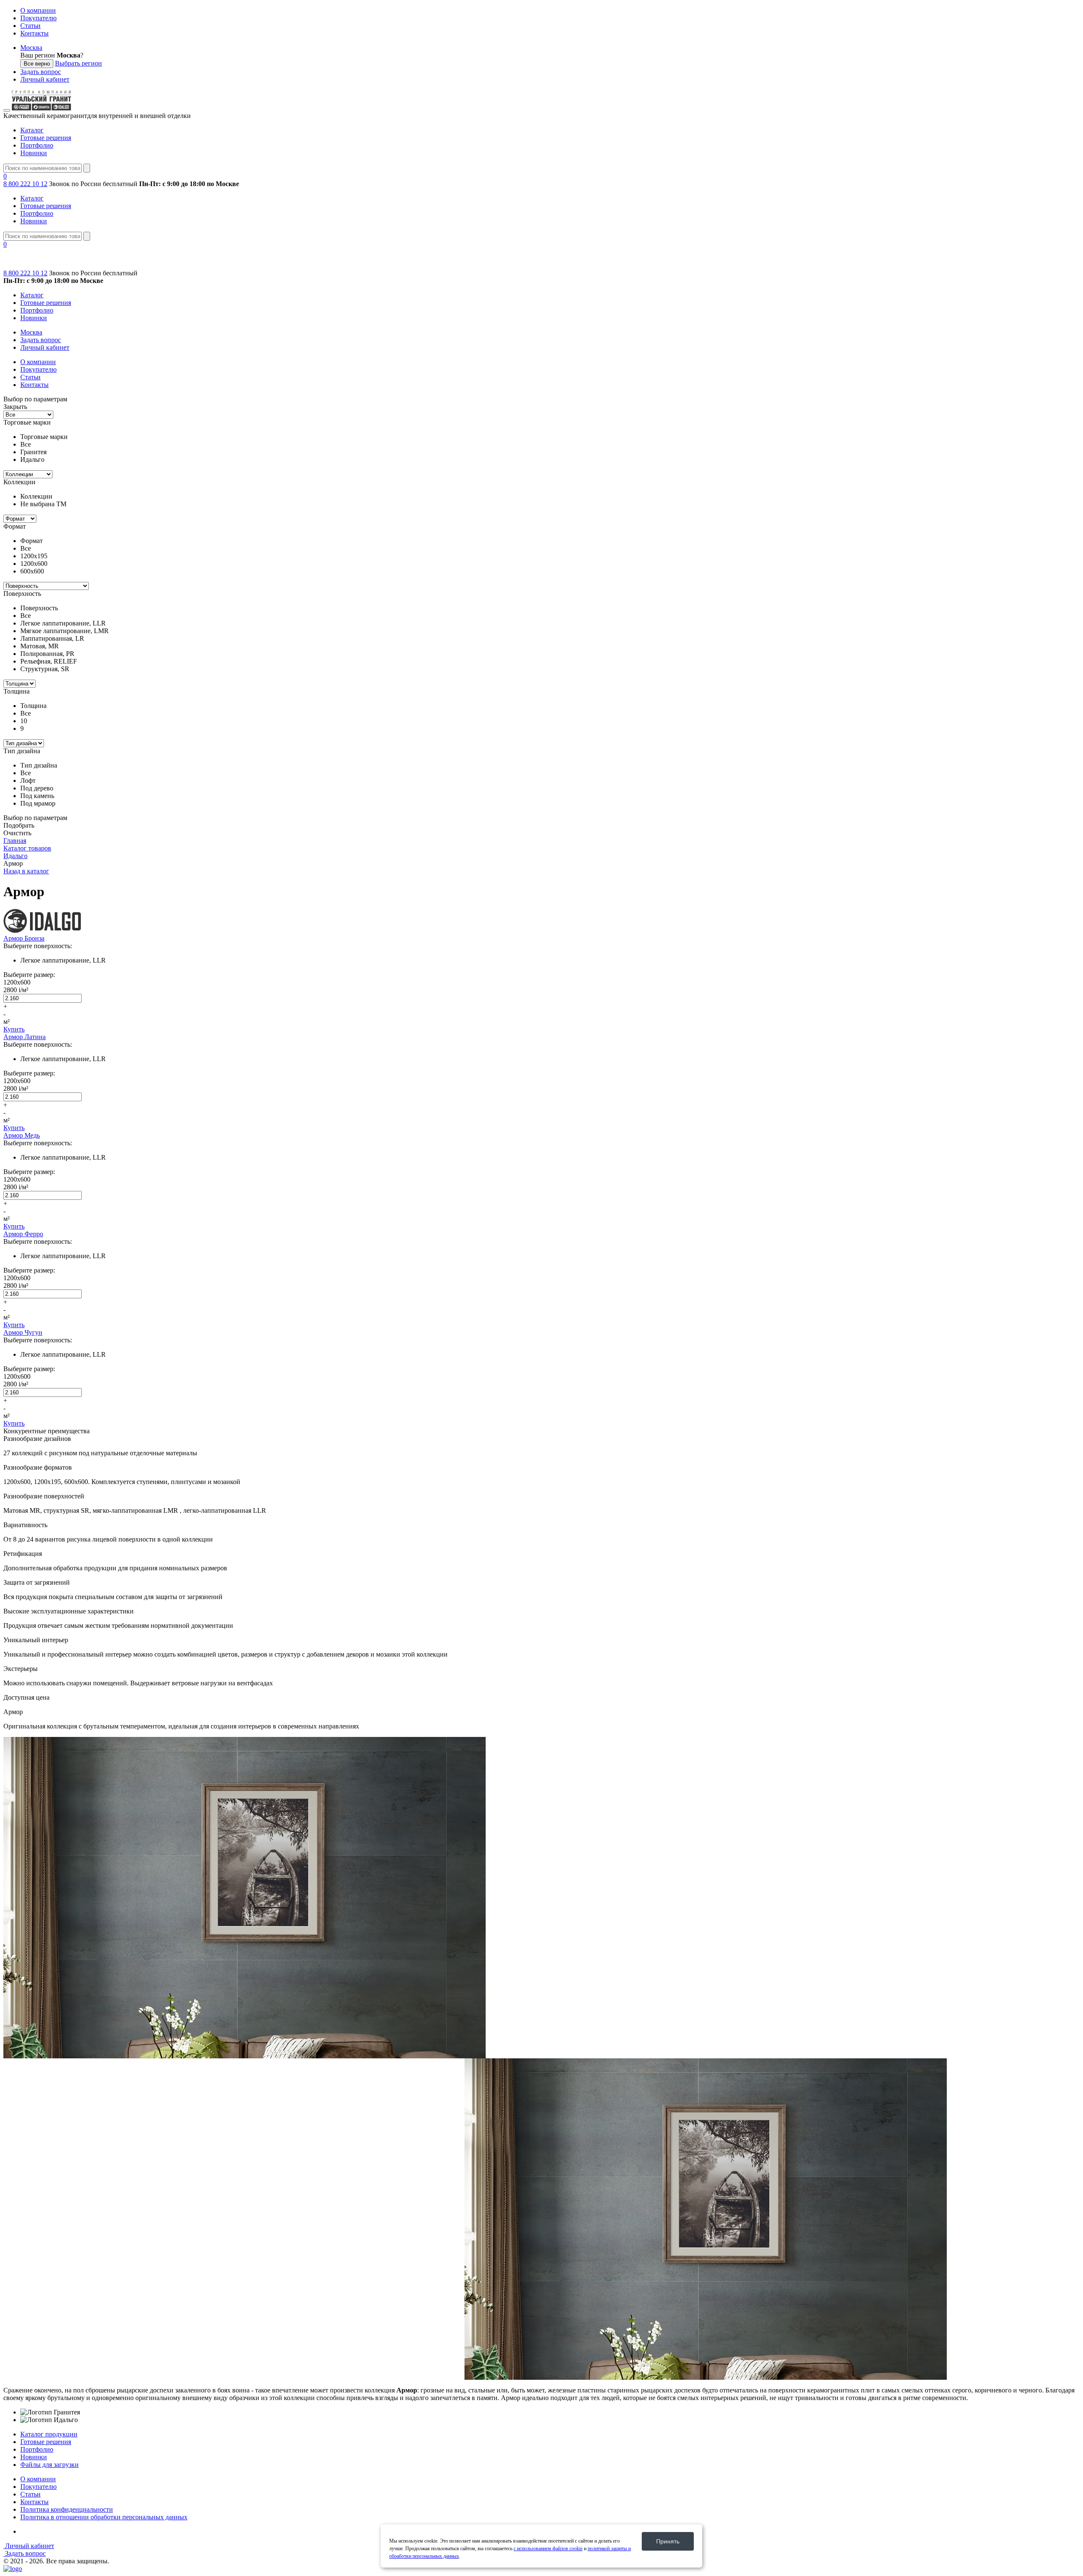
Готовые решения (46, 138)
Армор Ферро (23, 1234)
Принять (668, 2541)
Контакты (34, 33)
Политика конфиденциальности (67, 2509)
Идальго (15, 856)
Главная (15, 841)
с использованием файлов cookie (548, 2549)
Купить (14, 1029)
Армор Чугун (23, 1332)
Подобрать (19, 825)
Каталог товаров (27, 848)
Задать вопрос (41, 72)
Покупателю (38, 18)
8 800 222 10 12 (25, 184)
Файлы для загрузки (49, 2465)
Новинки (34, 153)
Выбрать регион (78, 63)
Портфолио (37, 145)
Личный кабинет (45, 79)
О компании (38, 10)
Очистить (17, 833)
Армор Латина (25, 1037)
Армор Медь (22, 1135)
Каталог (32, 130)
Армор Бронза (24, 938)
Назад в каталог (26, 871)
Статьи (30, 26)
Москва (31, 48)
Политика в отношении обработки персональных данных (104, 2517)
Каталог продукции (49, 2434)
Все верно (37, 64)
